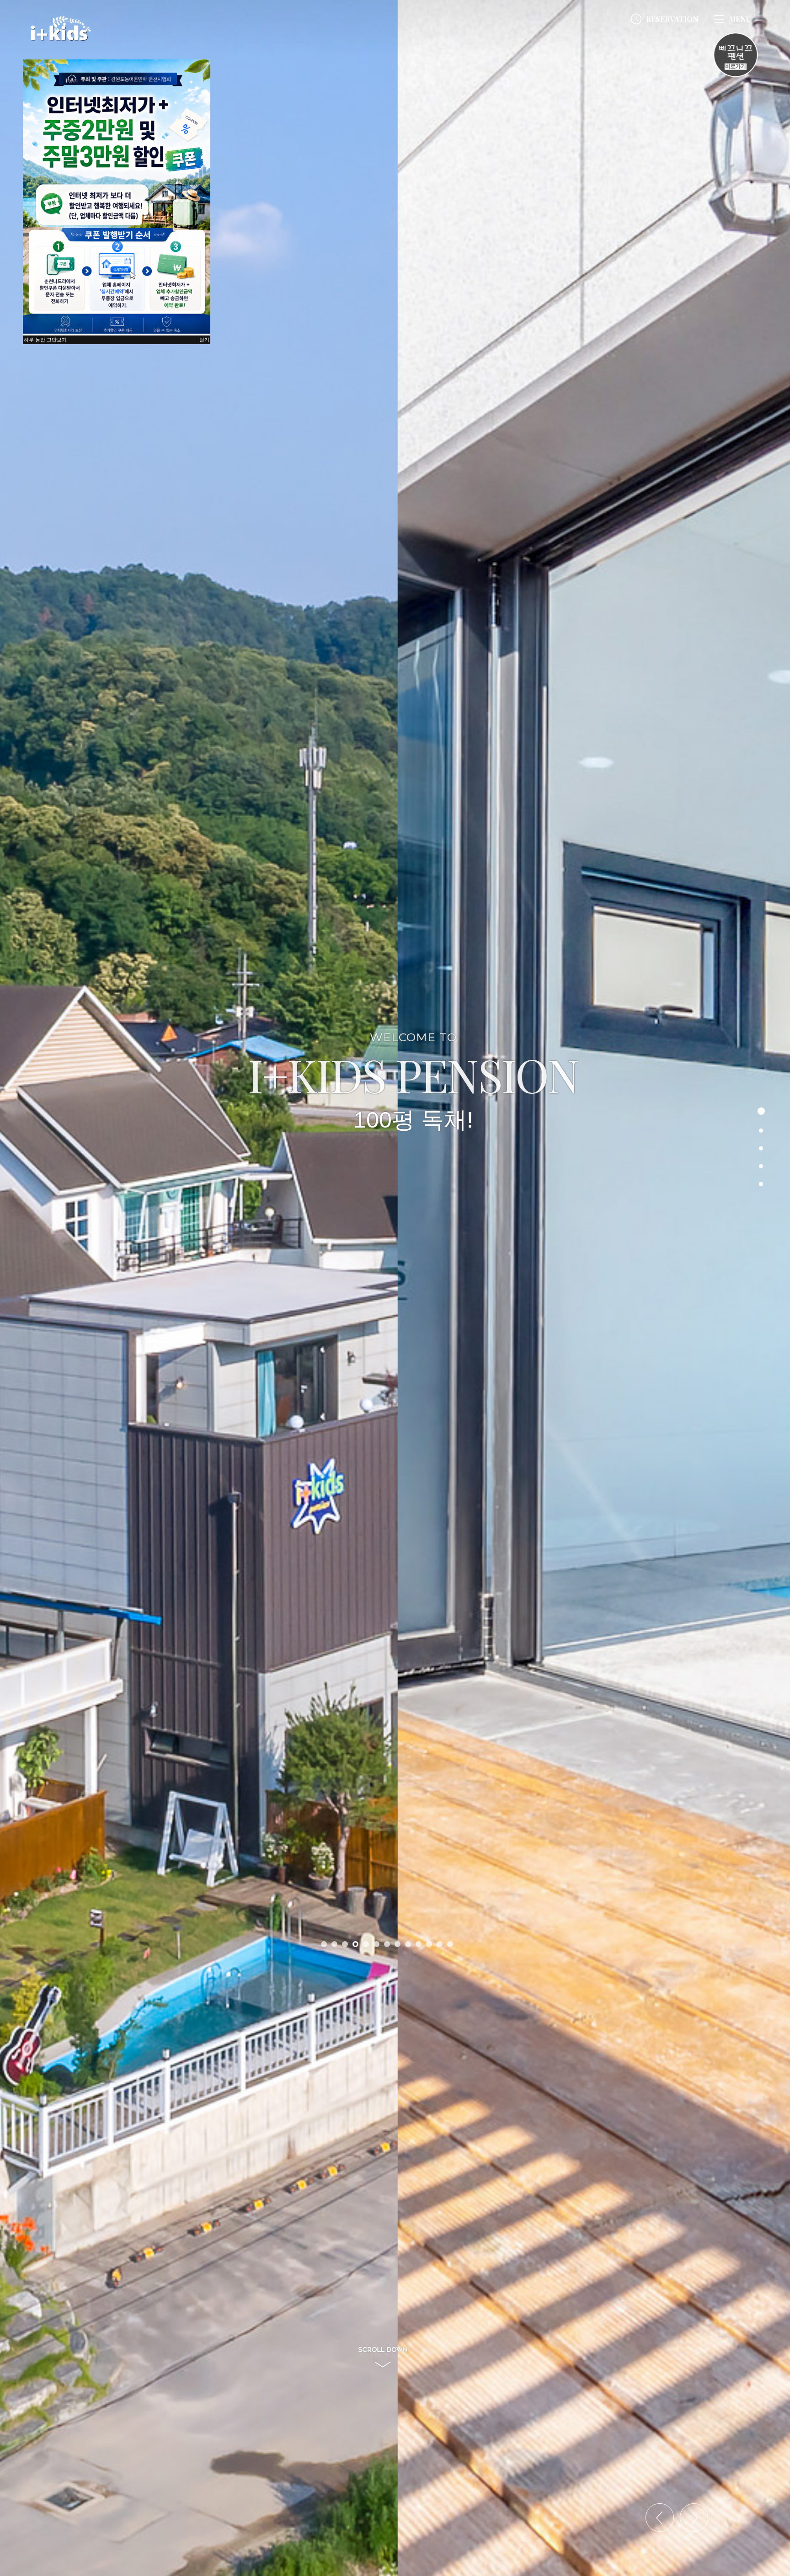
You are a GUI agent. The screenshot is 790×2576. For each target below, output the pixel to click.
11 (429, 1944)
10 (419, 1944)
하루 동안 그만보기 (45, 340)
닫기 (204, 340)
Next (716, 2540)
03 (761, 1148)
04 (761, 1166)
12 (440, 1944)
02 (761, 1131)
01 (761, 1111)
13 (450, 1944)
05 (761, 1184)
